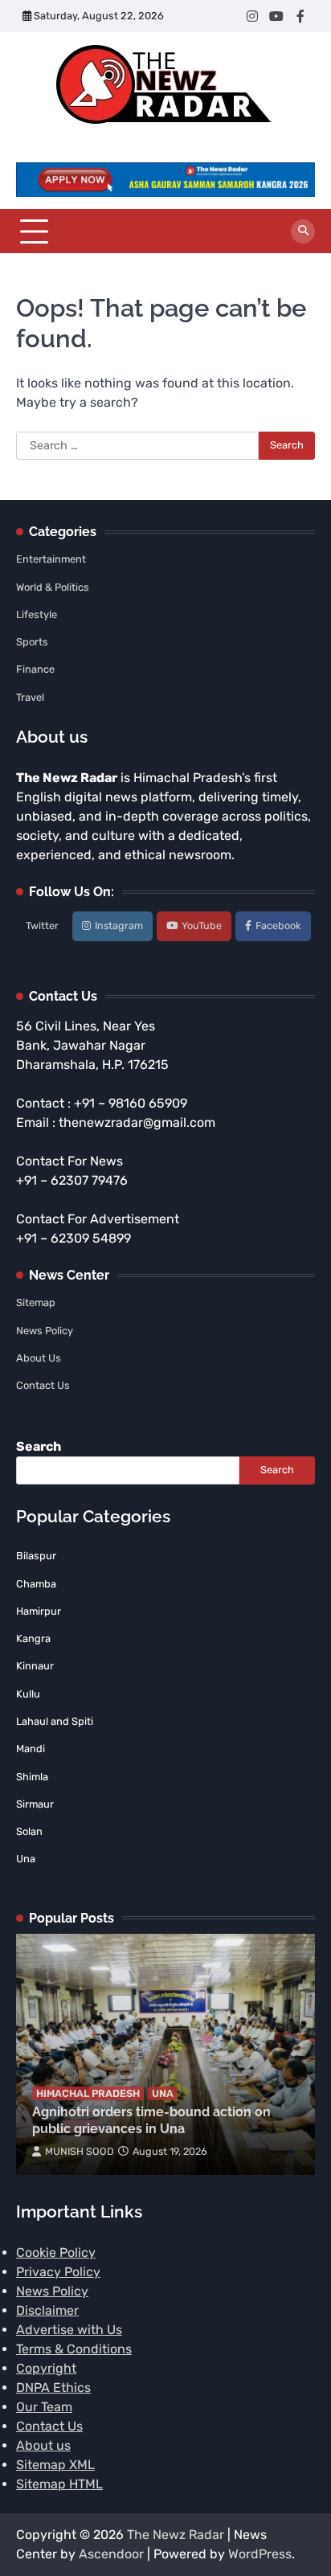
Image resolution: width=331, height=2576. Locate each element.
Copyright (46, 2368)
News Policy (45, 1331)
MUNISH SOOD (80, 2151)
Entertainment (51, 559)
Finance (35, 669)
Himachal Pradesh (88, 2093)
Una (163, 2093)
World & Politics (53, 587)
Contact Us (43, 1385)
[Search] (303, 231)
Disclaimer (47, 2310)
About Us (39, 1358)
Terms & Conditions (74, 2349)
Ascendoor (111, 2554)
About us (43, 2445)
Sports (32, 642)
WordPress (260, 2554)
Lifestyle (37, 614)
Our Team (44, 2407)
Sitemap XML (55, 2465)
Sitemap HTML (59, 2484)
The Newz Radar (176, 2535)
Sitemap (36, 1302)
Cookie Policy (56, 2252)
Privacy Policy (58, 2272)
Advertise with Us (69, 2330)
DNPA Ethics (53, 2388)
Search (39, 1446)
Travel (30, 697)
